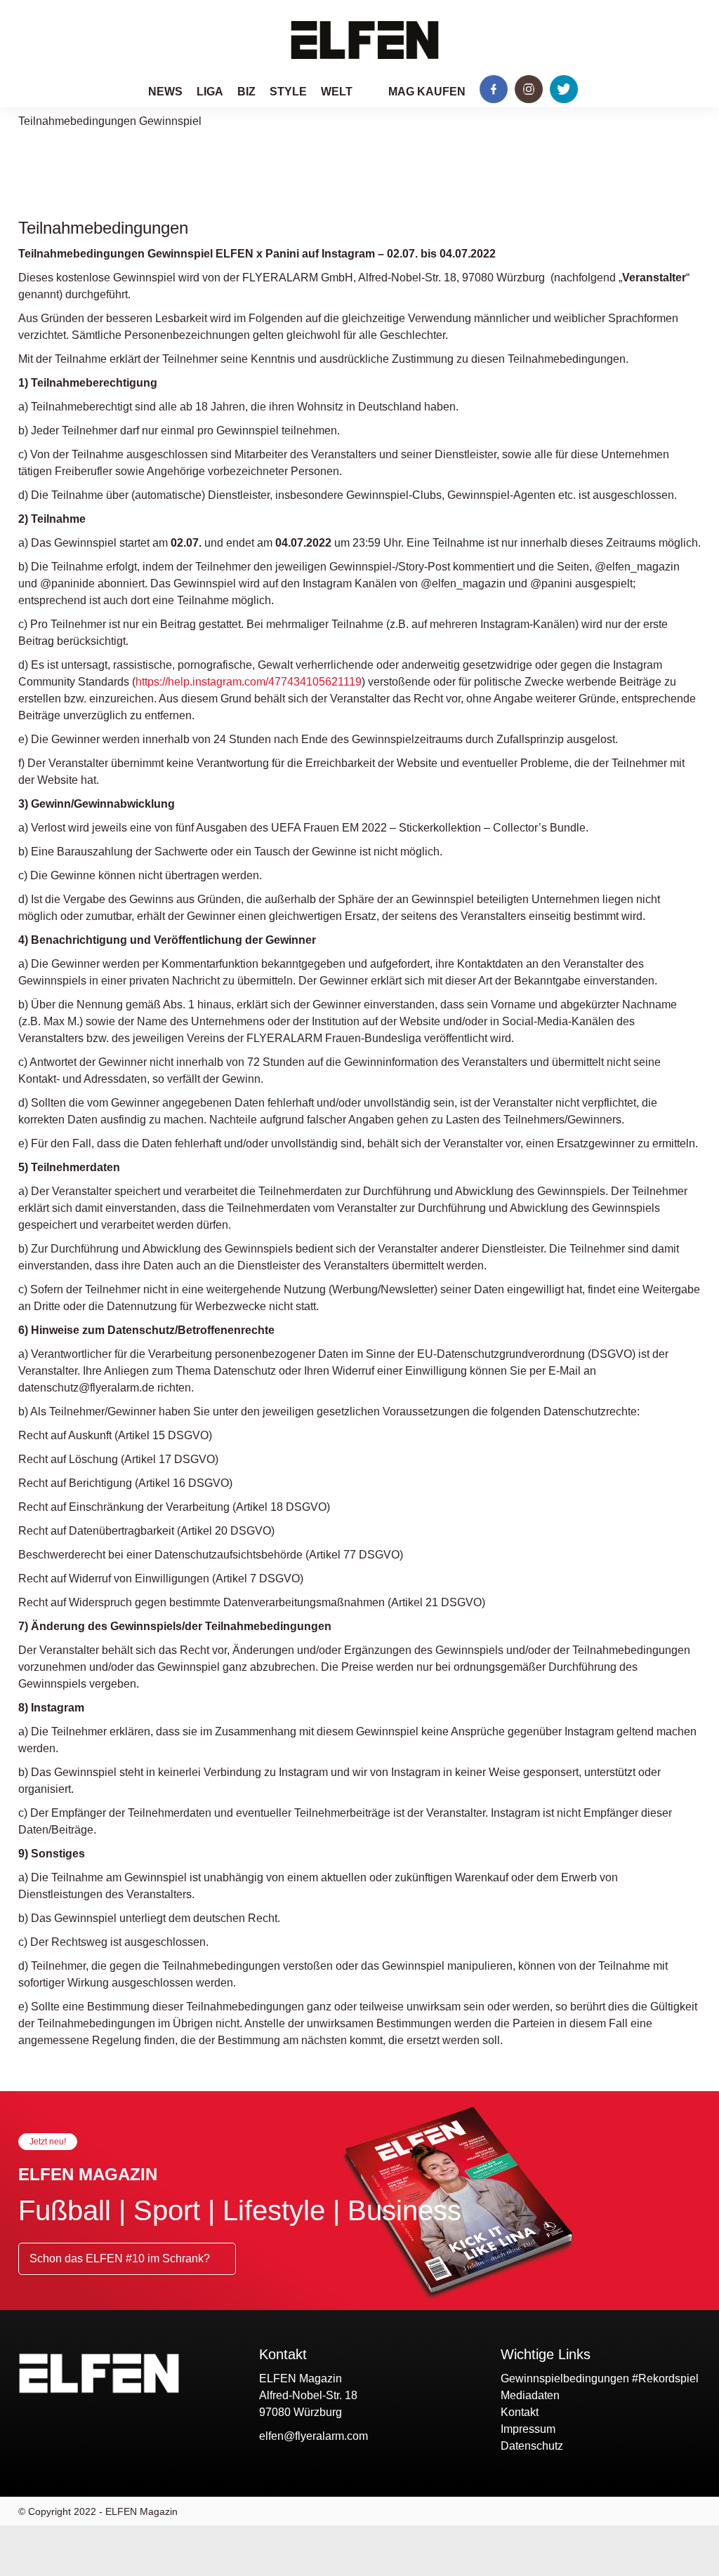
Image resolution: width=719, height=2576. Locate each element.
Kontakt (520, 2412)
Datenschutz (532, 2446)
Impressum (528, 2429)
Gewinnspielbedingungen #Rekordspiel (600, 2378)
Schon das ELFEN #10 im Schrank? (121, 2258)
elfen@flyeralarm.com (314, 2436)
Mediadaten (530, 2395)
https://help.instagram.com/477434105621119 (249, 682)
